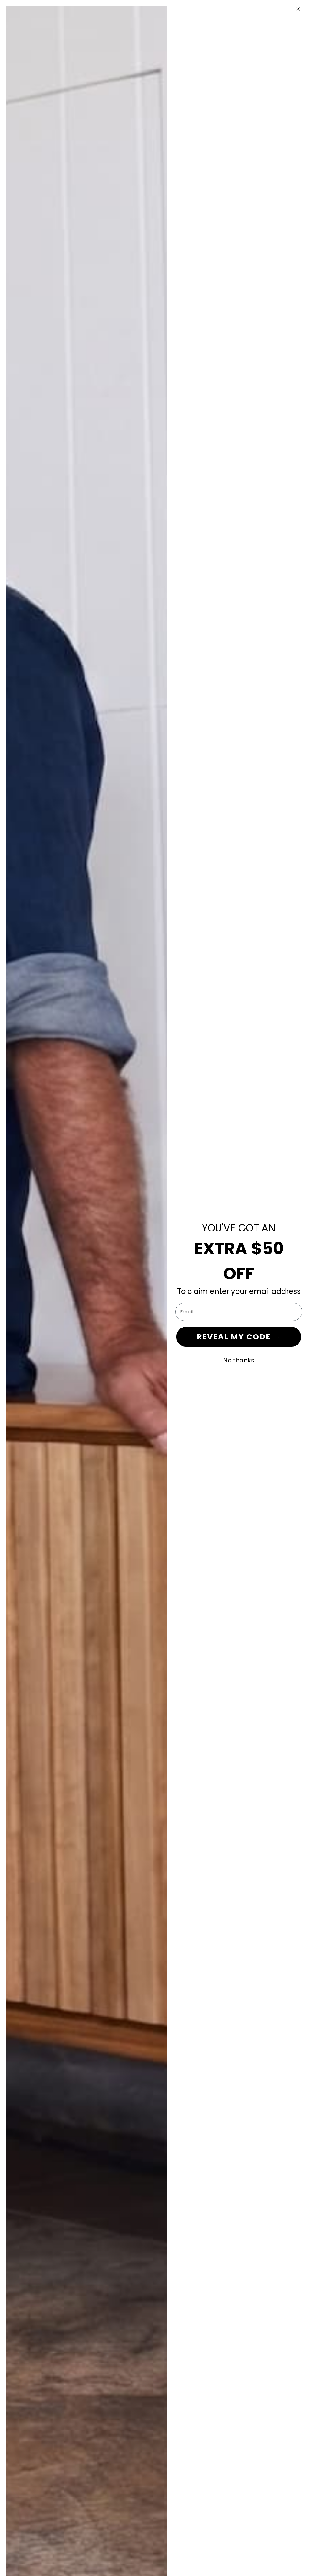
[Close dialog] (298, 9)
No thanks (239, 1360)
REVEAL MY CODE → (239, 1337)
